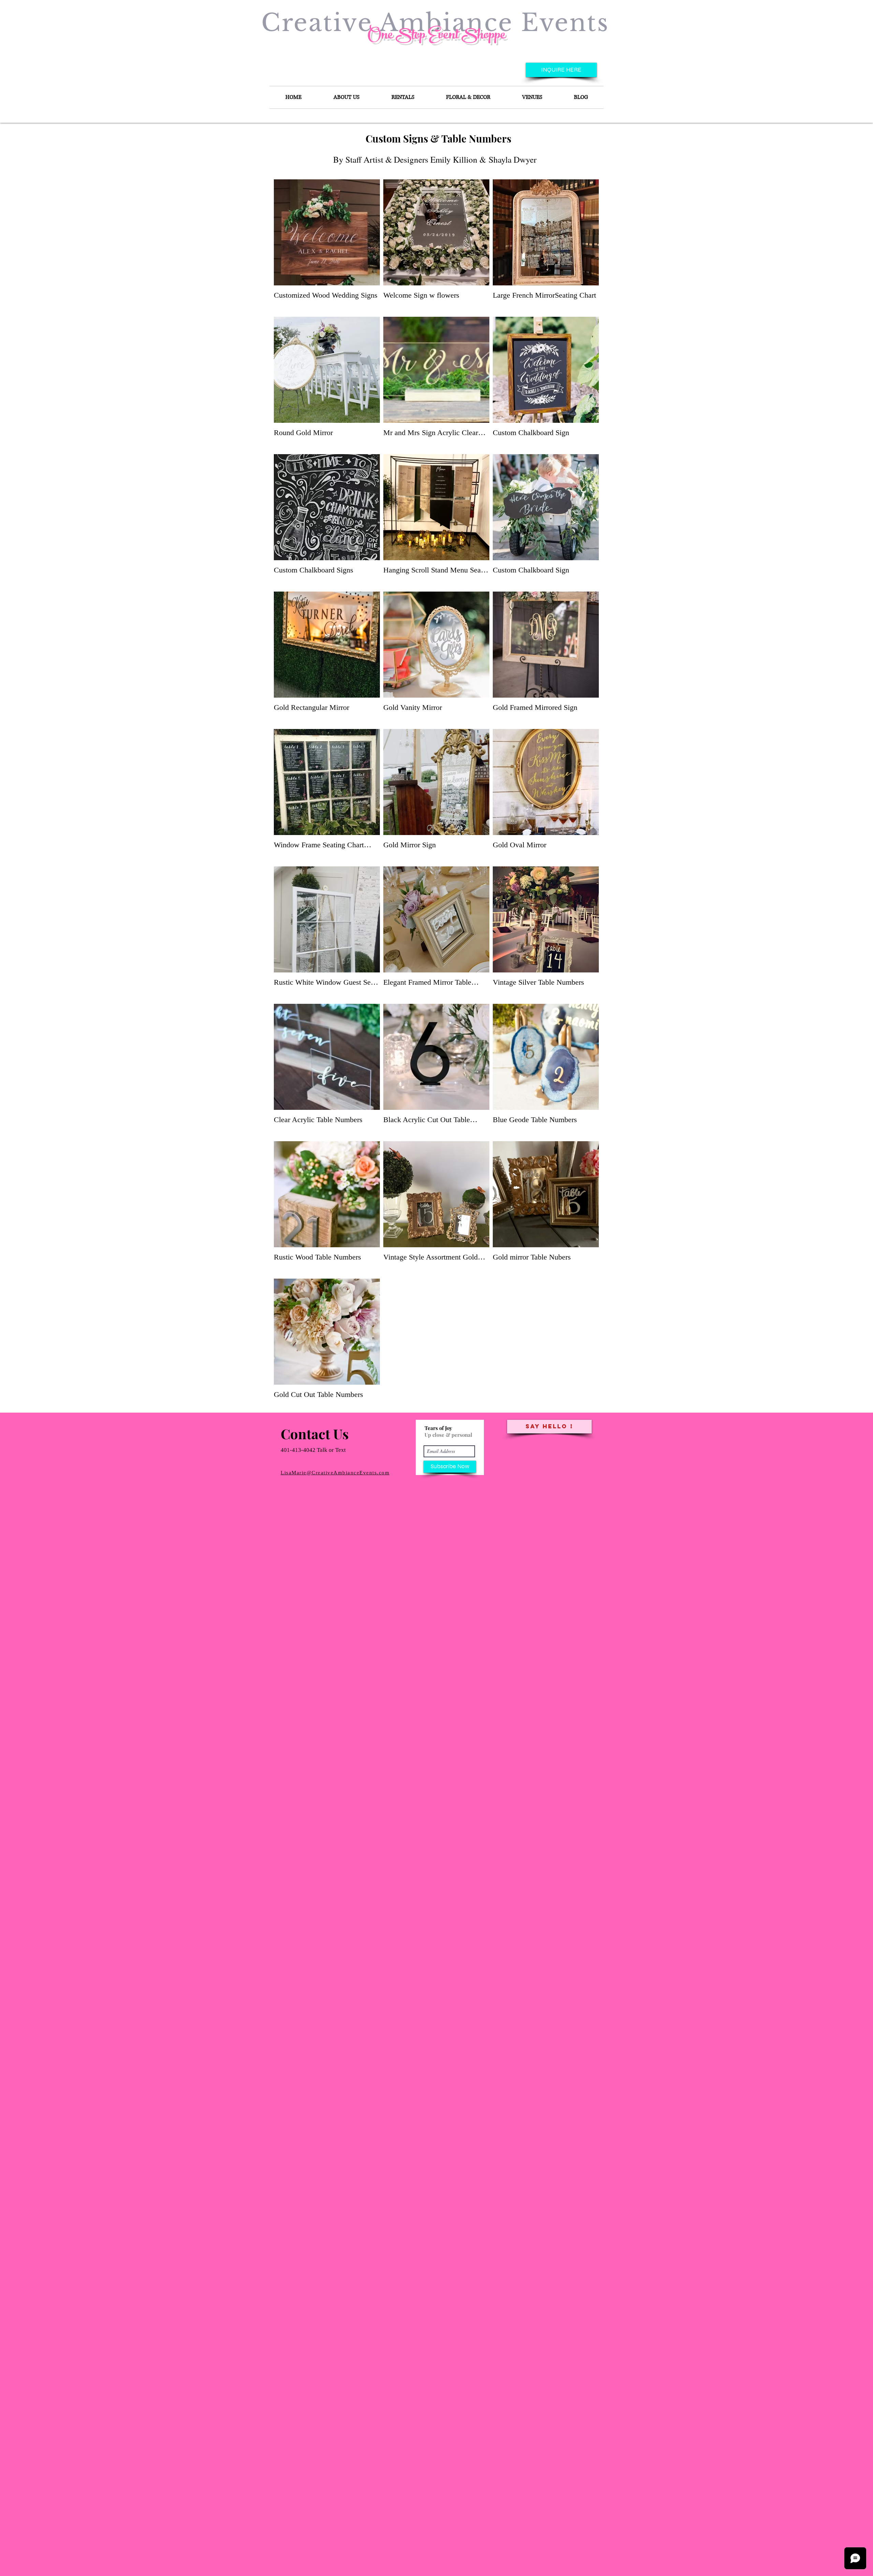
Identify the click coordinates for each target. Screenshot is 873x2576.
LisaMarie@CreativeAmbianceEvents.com (335, 1473)
